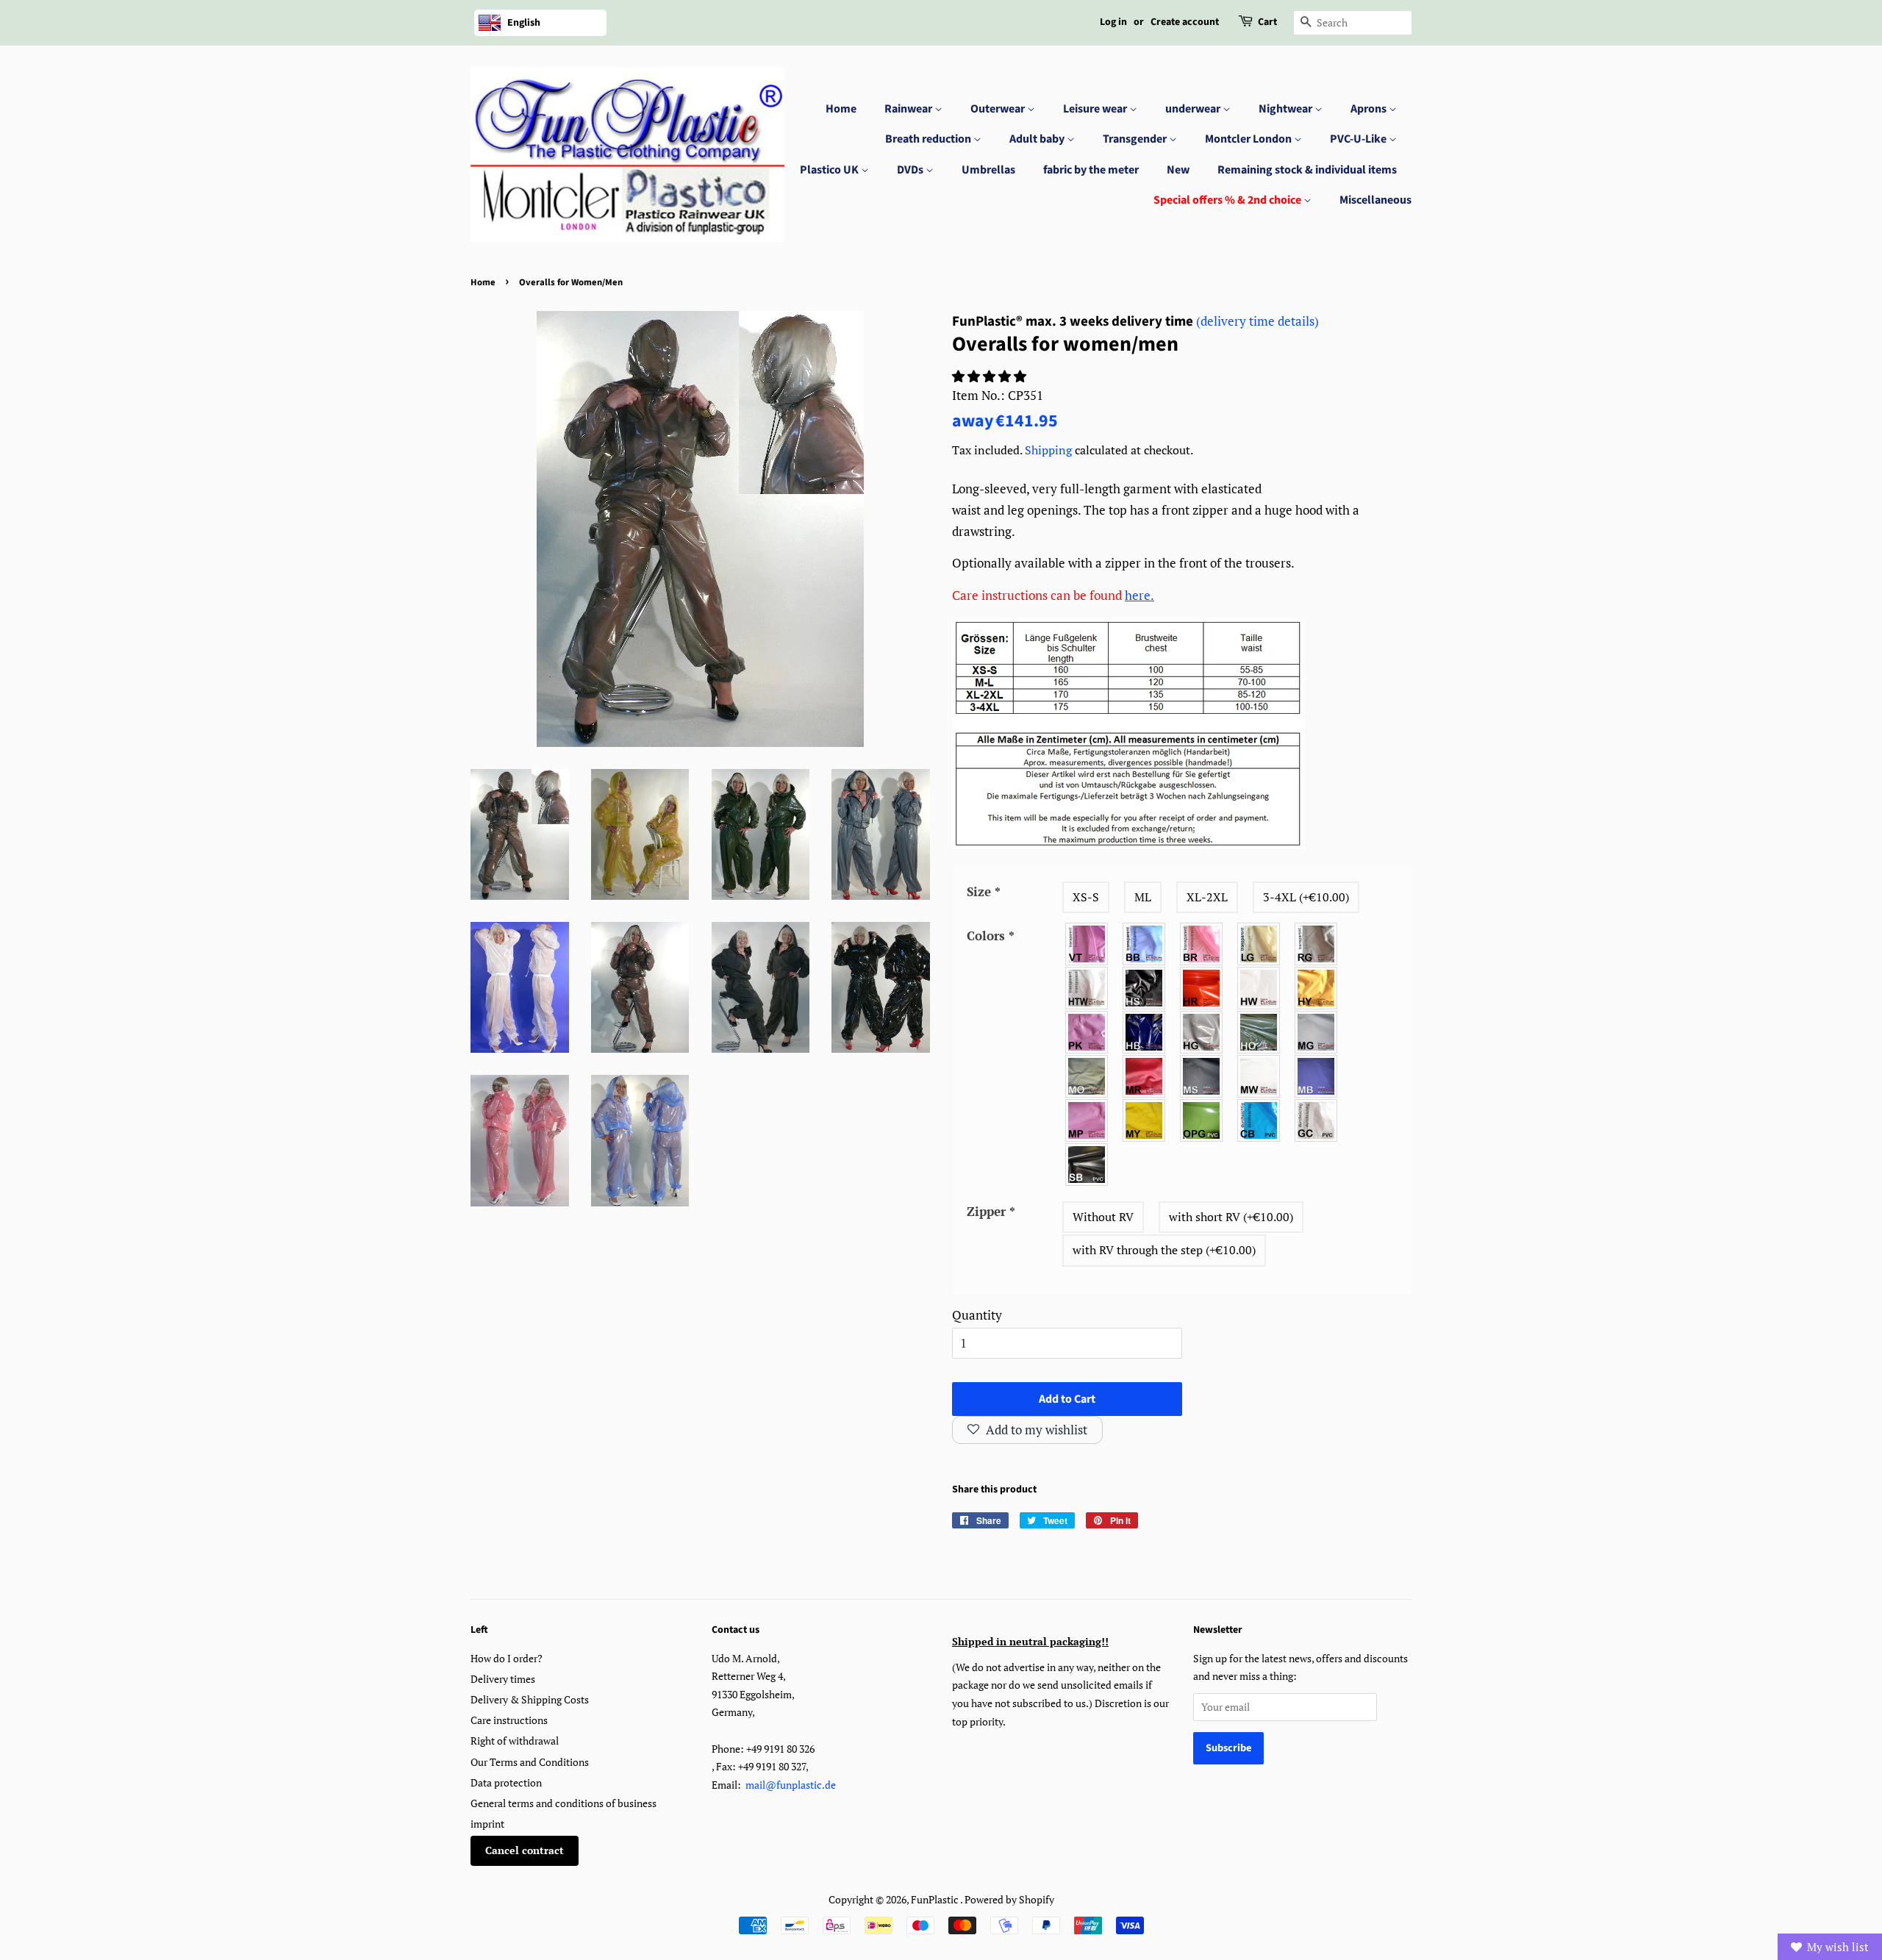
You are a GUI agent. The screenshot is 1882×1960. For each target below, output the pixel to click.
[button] (991, 376)
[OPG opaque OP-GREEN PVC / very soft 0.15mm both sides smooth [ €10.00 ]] (1202, 1120)
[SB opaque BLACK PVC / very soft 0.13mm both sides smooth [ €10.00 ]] (1087, 1165)
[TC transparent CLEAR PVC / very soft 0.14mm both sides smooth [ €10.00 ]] (1317, 1120)
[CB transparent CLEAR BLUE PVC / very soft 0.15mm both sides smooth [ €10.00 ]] (1259, 1120)
